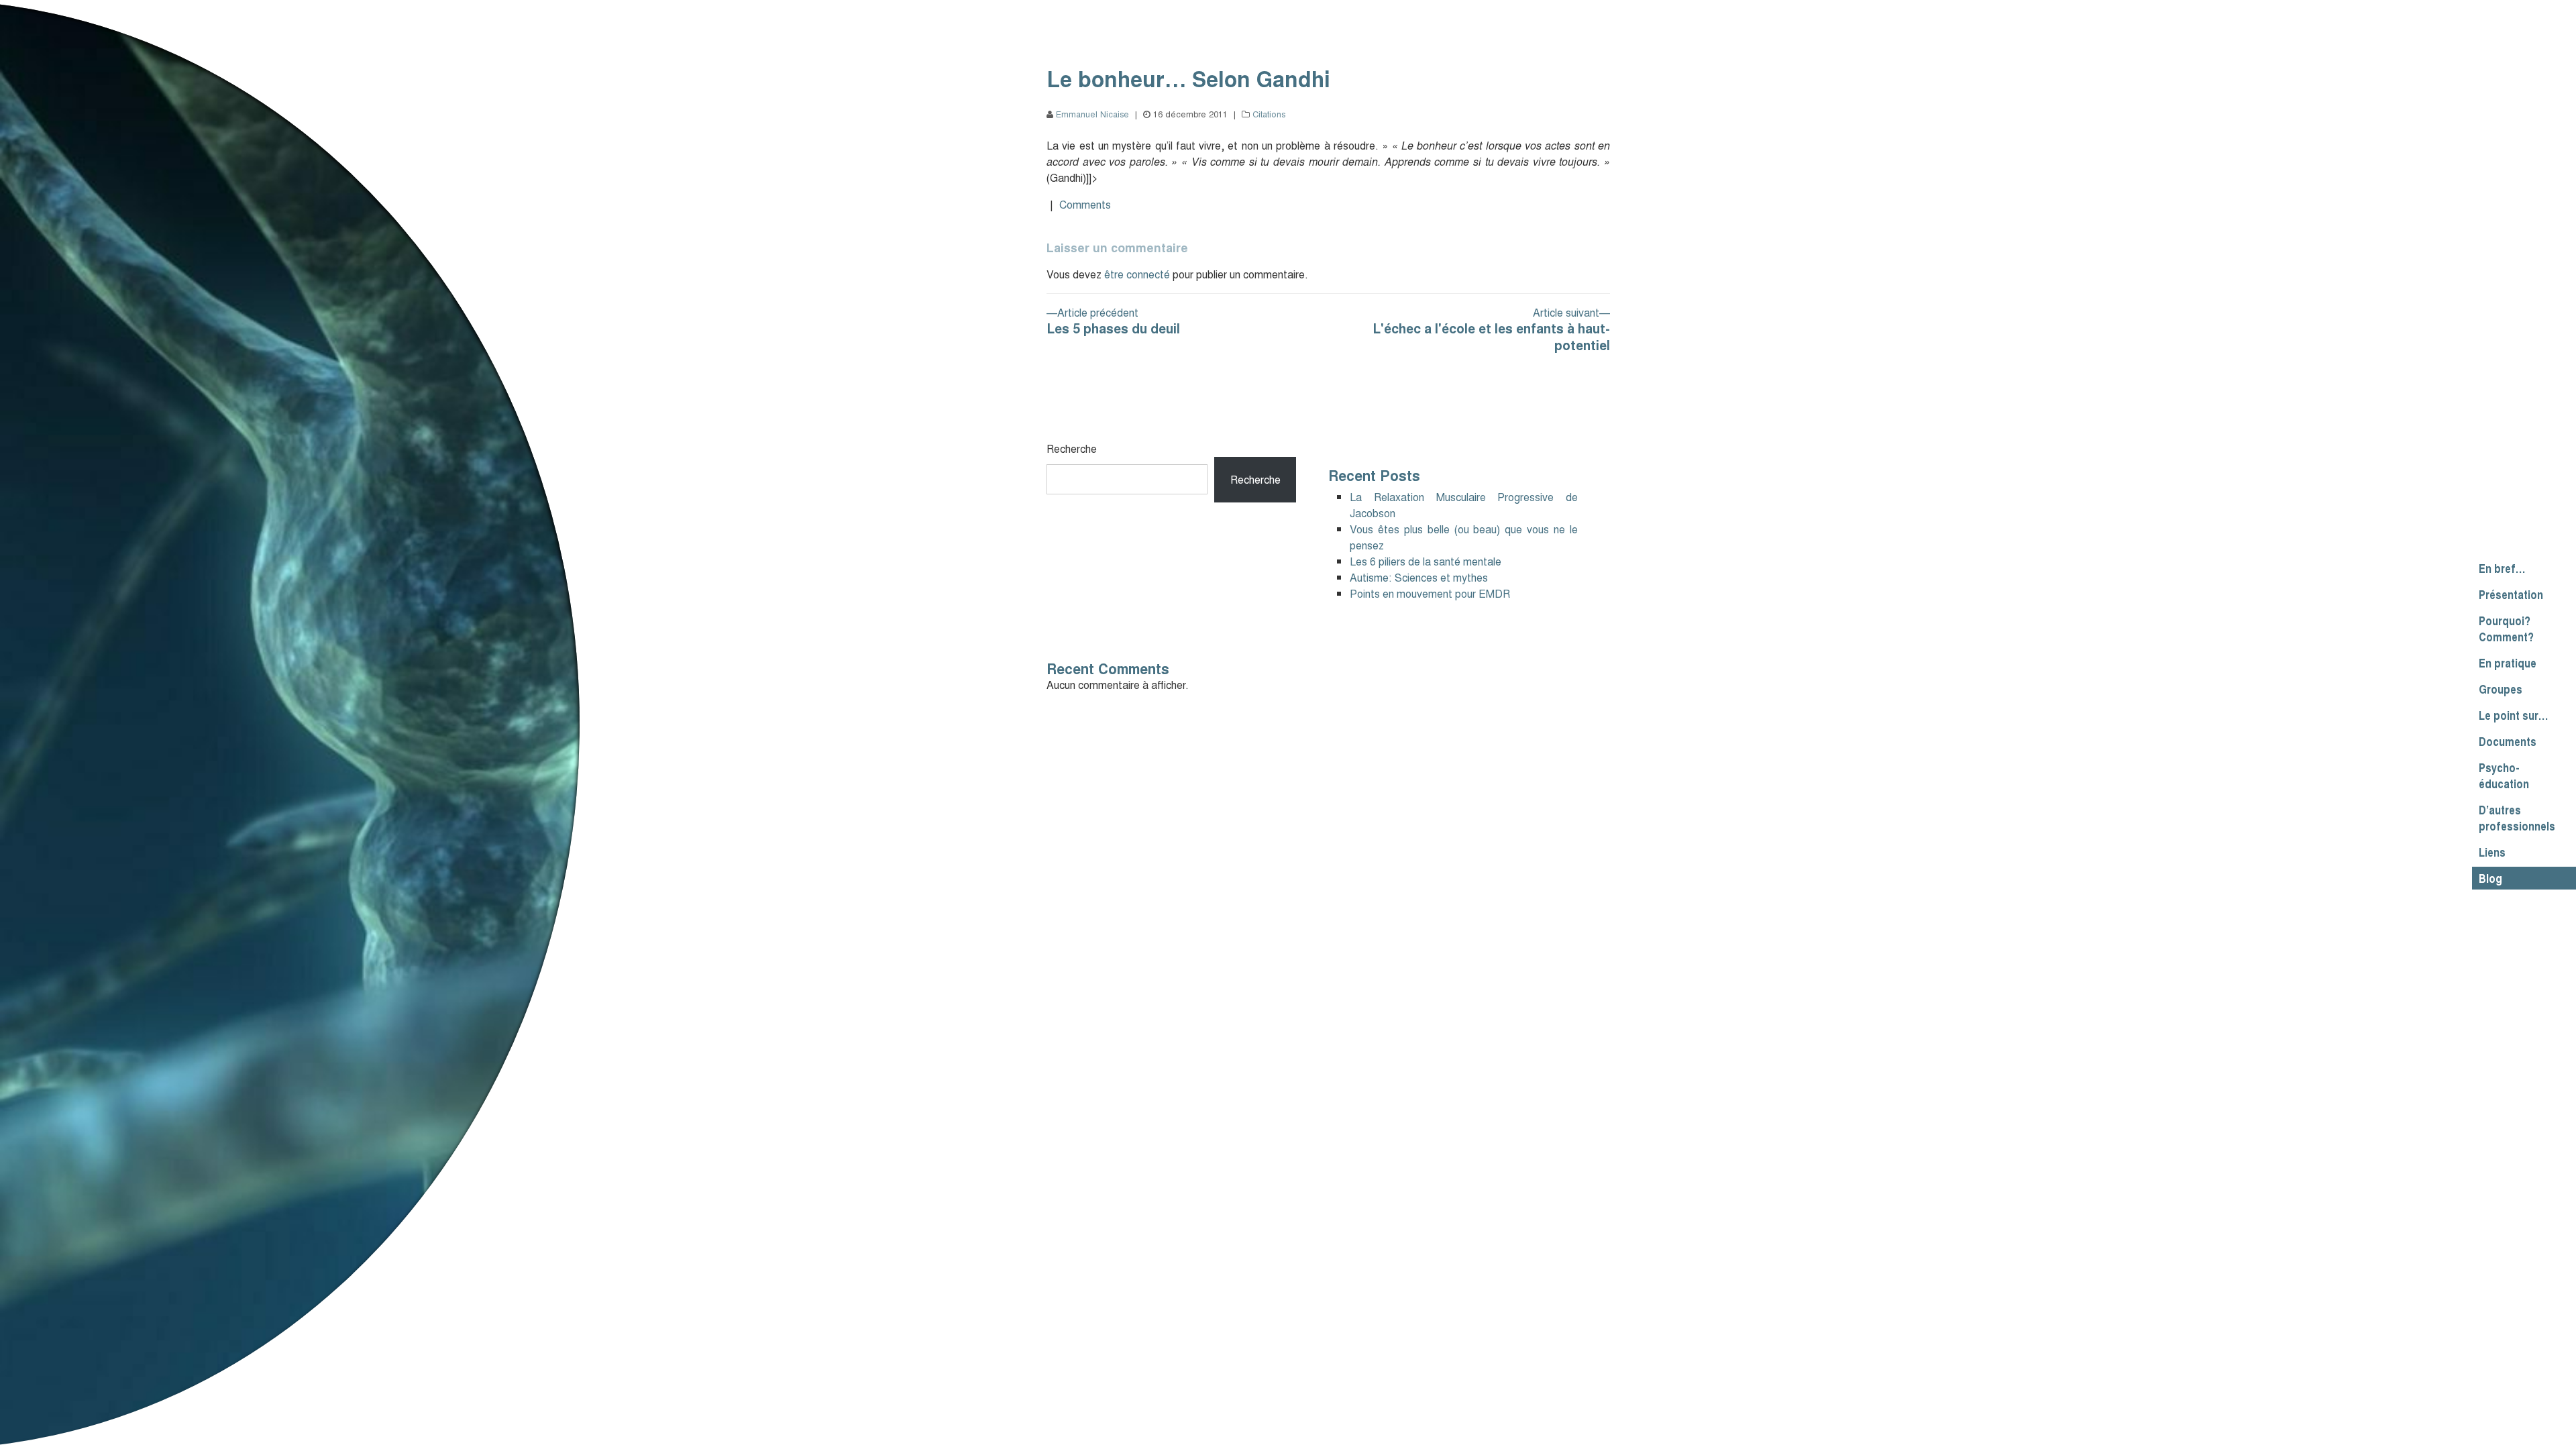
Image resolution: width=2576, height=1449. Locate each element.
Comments (1085, 204)
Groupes (2501, 689)
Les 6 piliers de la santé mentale (1426, 561)
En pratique (2508, 663)
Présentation (2511, 594)
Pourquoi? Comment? (2506, 629)
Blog (2490, 878)
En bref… (2502, 568)
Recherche (1072, 448)
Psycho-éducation (2504, 775)
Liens (2492, 852)
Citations (1269, 114)
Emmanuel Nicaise (1092, 114)
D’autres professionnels (2517, 818)
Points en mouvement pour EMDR (1430, 593)
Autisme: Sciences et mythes (1419, 577)
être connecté (1137, 274)
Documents (2508, 741)
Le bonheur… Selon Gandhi (1188, 78)
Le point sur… (2513, 715)
